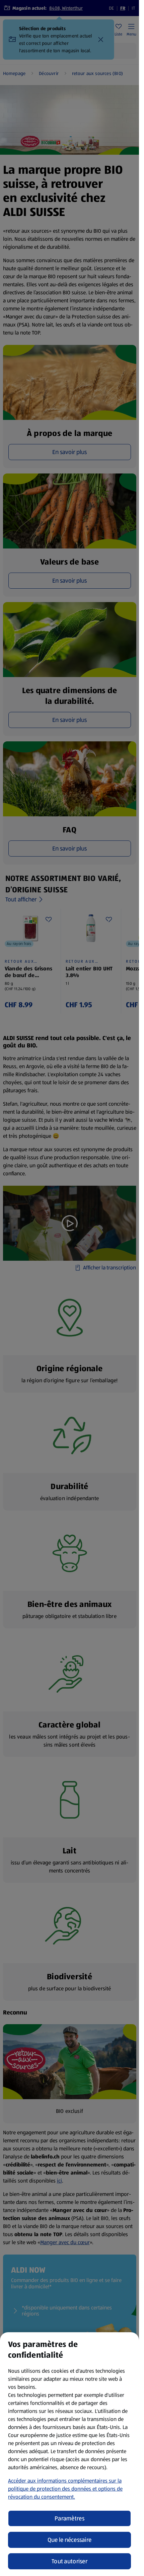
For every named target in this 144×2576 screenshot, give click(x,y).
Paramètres (69, 2518)
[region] (69, 2454)
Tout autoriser (69, 2561)
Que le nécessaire (70, 2540)
